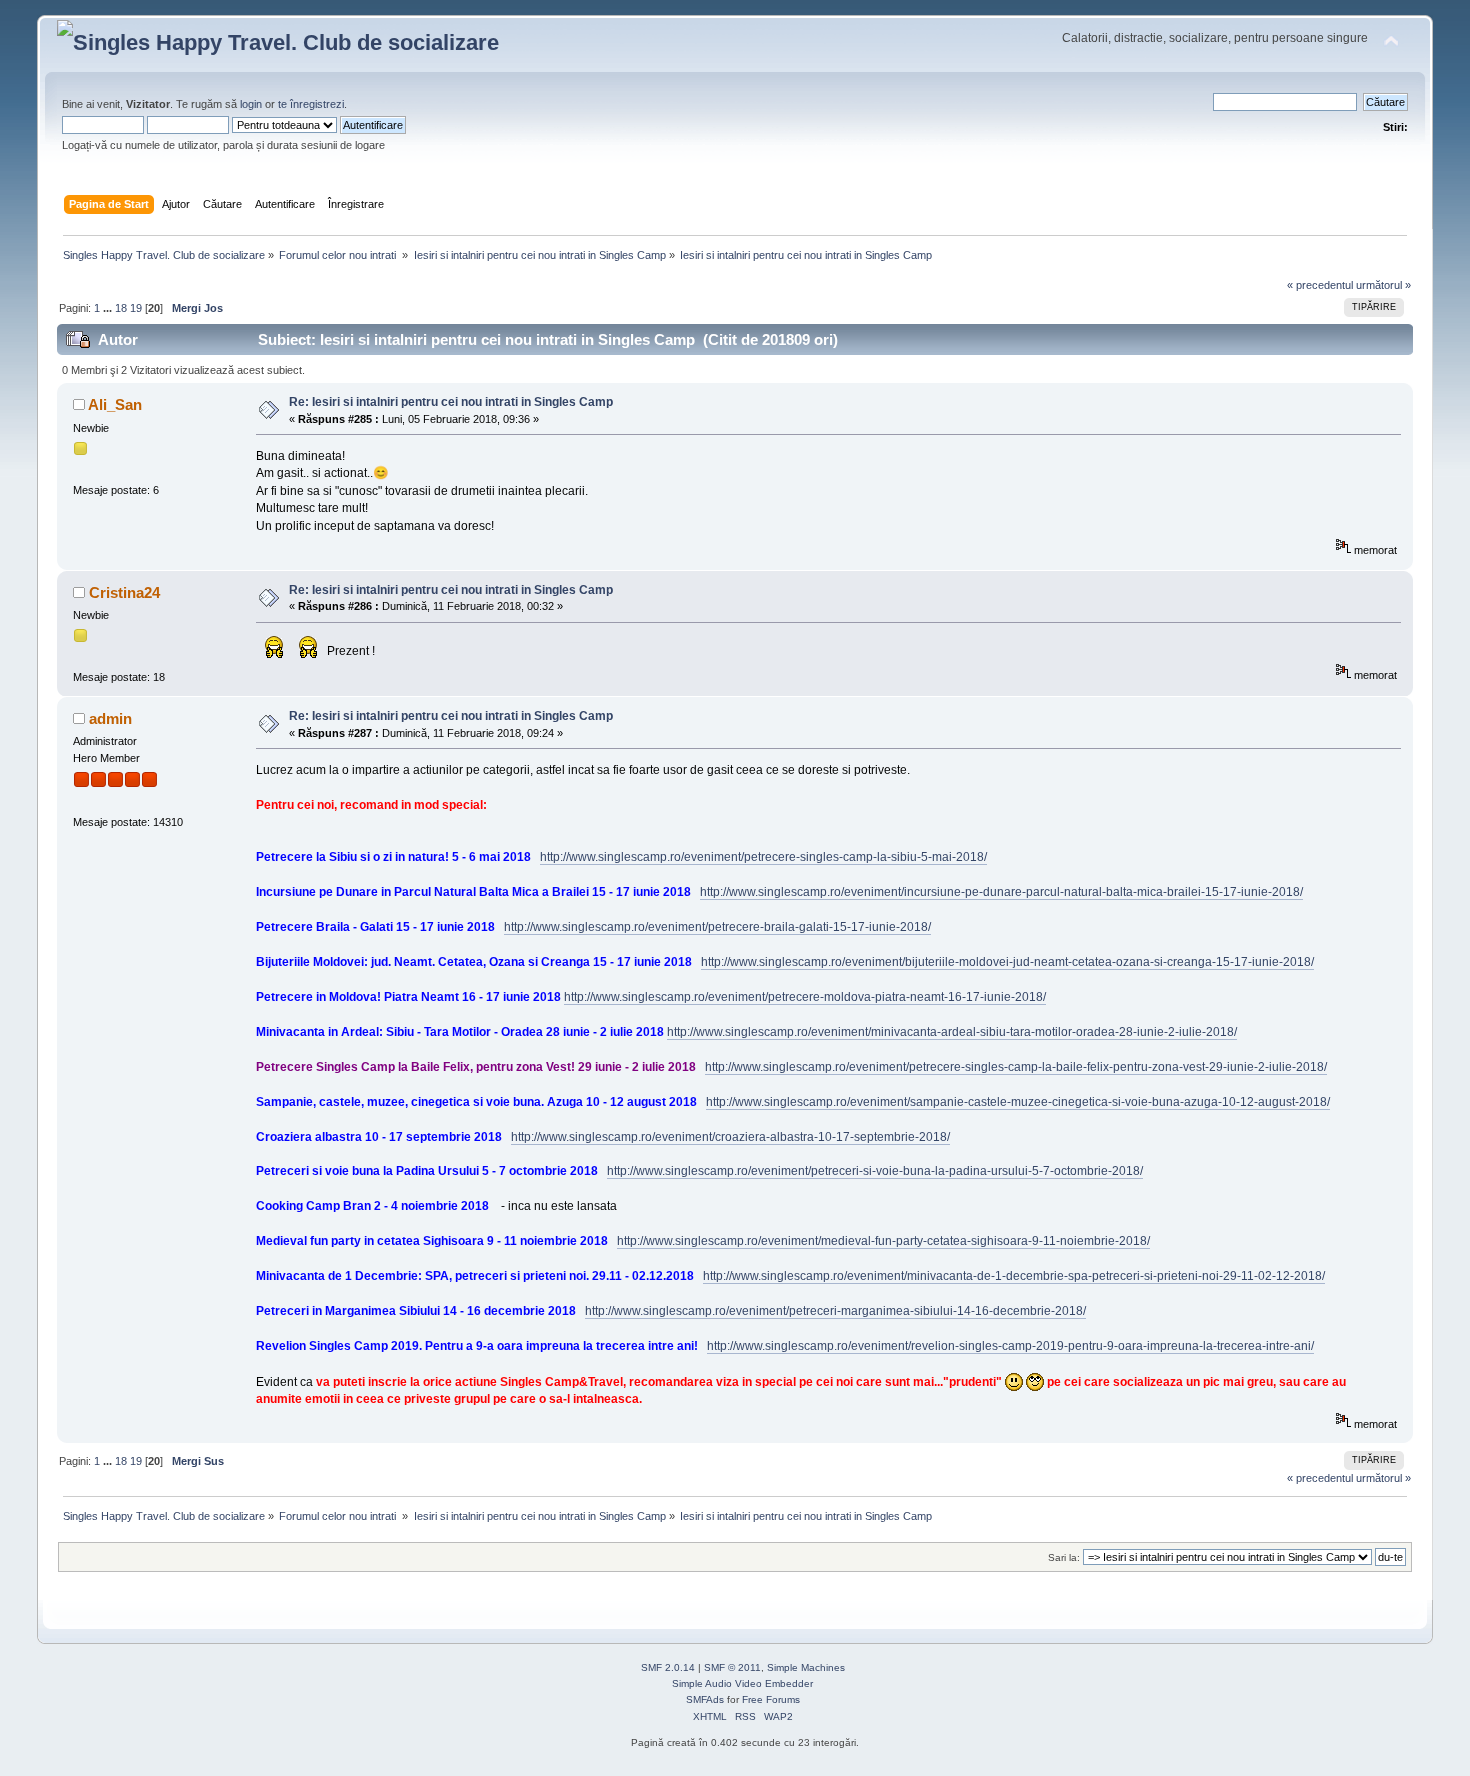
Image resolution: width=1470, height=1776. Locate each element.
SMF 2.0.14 (668, 1667)
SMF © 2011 (732, 1667)
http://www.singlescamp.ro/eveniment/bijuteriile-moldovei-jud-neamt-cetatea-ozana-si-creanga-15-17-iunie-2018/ (1007, 962)
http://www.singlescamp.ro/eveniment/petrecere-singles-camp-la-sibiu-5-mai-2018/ (763, 857)
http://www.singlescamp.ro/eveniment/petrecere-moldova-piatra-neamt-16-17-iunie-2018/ (805, 997)
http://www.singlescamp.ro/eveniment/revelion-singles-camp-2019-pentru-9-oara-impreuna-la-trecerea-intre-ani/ (1010, 1346)
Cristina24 (124, 592)
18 (121, 308)
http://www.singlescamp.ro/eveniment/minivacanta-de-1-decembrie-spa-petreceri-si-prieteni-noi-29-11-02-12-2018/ (1014, 1276)
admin (110, 718)
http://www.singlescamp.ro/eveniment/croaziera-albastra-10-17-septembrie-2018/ (730, 1137)
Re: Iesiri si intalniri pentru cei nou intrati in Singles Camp (451, 402)
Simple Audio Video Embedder (742, 1683)
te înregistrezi (311, 104)
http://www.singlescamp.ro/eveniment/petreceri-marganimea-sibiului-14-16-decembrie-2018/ (835, 1311)
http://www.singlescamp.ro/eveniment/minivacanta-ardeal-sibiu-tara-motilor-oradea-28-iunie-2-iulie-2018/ (952, 1032)
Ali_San (115, 404)
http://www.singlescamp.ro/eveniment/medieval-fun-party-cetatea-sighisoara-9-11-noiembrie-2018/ (883, 1241)
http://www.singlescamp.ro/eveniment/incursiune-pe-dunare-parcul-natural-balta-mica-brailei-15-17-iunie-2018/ (1001, 892)
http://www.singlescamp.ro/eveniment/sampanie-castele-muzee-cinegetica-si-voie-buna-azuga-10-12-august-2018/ (1018, 1102)
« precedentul (1320, 285)
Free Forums (771, 1699)
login (251, 104)
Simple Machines (806, 1667)
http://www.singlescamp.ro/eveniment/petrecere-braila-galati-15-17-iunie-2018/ (717, 927)
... (109, 308)
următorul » (1383, 285)
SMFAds (705, 1699)
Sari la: (1064, 1557)
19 (136, 308)
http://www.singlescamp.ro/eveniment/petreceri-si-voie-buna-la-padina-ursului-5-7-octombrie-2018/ (875, 1171)
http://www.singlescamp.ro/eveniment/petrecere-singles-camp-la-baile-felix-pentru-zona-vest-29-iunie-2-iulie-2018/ (1016, 1067)
